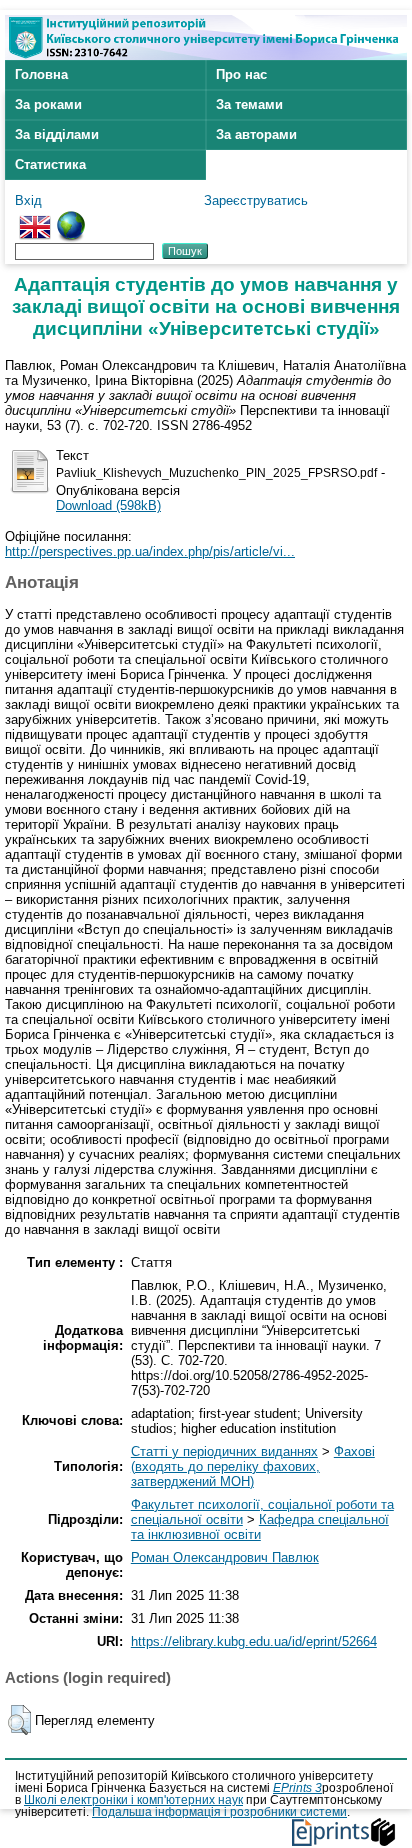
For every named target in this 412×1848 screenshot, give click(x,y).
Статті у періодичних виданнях (224, 1451)
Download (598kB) (108, 505)
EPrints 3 (297, 1788)
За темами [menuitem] (249, 104)
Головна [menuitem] (41, 74)
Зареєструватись (256, 200)
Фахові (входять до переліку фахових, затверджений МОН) (253, 1466)
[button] (19, 1720)
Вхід (28, 200)
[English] (35, 218)
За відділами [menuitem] (57, 134)
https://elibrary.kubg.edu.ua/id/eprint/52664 (254, 1641)
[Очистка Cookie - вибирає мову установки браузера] (71, 218)
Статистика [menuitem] (50, 164)
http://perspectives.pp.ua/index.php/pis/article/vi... (150, 551)
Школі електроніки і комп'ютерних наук (133, 1800)
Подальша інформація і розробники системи (219, 1812)
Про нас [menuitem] (241, 74)
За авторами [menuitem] (256, 134)
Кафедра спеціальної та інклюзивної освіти (260, 1527)
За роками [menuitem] (48, 104)
